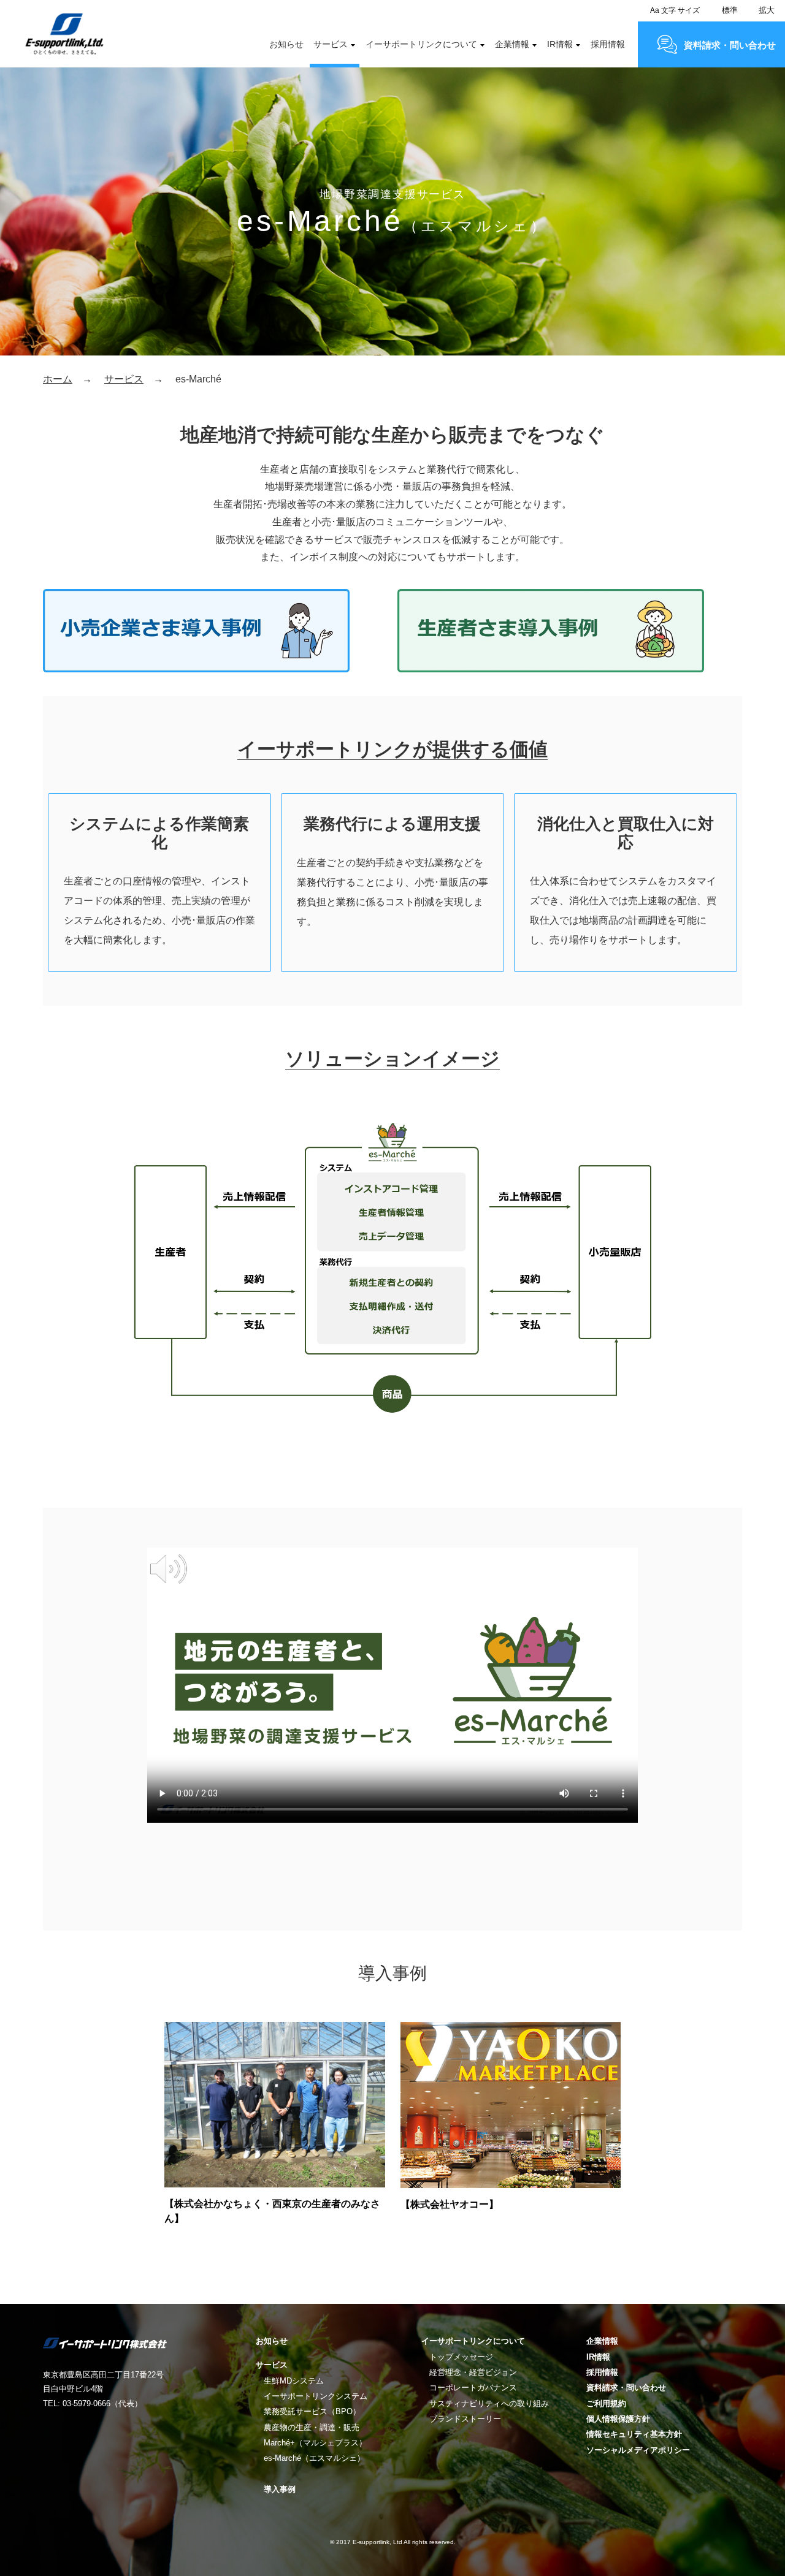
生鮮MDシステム (294, 2381)
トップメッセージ (461, 2357)
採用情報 (608, 44)
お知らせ (286, 44)
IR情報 (560, 44)
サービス (331, 44)
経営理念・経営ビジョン (473, 2372)
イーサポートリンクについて (421, 44)
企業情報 (512, 44)
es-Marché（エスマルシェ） (314, 2458)
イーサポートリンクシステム (316, 2396)
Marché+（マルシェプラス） (315, 2443)
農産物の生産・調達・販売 (312, 2427)
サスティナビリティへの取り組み (489, 2403)
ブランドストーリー (465, 2419)
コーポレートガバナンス (473, 2388)
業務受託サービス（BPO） (312, 2411)
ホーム (58, 379)
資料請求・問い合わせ (730, 45)
